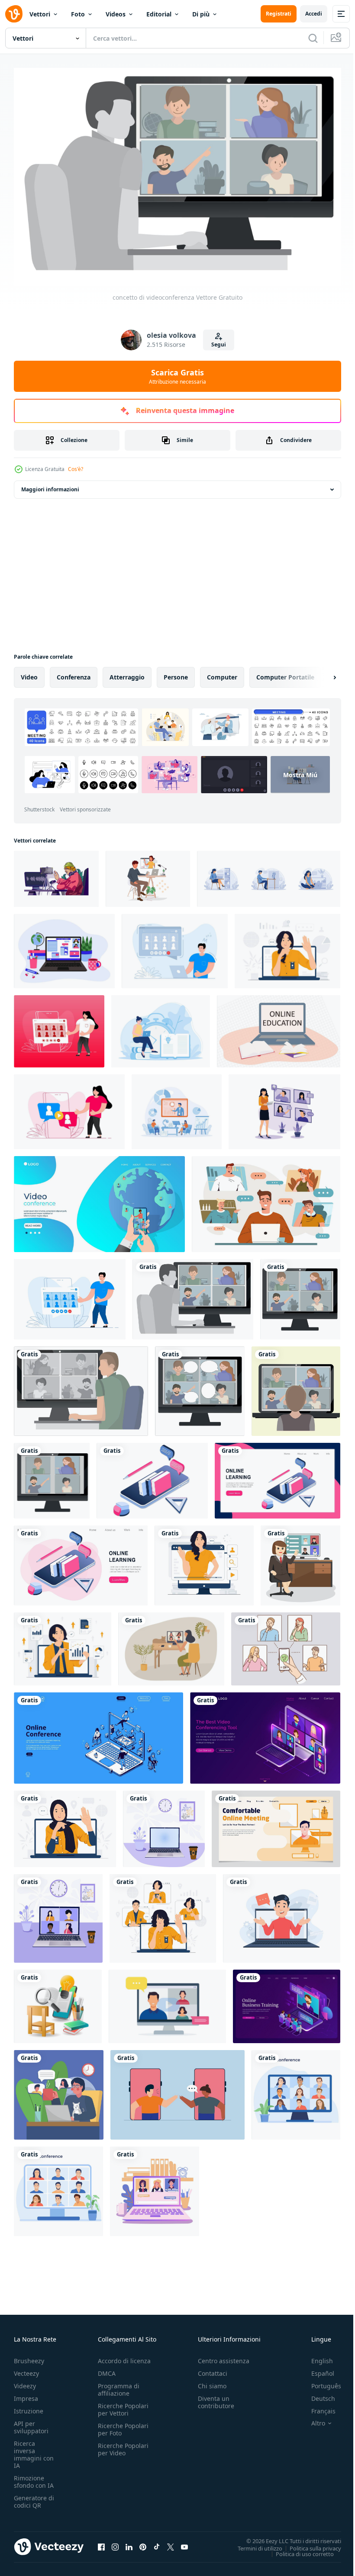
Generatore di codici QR (34, 2497)
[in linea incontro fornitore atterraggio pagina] (276, 1825)
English (316, 2357)
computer (222, 673)
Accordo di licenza (124, 2357)
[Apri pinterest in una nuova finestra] (143, 2542)
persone (176, 673)
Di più (201, 14)
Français (317, 2407)
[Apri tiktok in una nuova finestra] (157, 2542)
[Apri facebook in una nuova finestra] (101, 2542)
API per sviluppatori (31, 2423)
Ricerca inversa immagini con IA (34, 2450)
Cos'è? (76, 469)
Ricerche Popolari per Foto (123, 2425)
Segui (219, 344)
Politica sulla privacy (309, 2544)
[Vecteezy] (14, 14)
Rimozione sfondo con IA (34, 2477)
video (29, 673)
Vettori (40, 14)
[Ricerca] (313, 38)
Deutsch (317, 2394)
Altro (312, 2419)
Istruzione (29, 2407)
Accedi (314, 14)
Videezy (25, 2382)
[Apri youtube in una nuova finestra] (184, 2542)
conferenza (74, 673)
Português (320, 2382)
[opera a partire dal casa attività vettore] (59, 2091)
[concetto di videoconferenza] (193, 1295)
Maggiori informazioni (50, 485)
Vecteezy (26, 2369)
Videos (116, 14)
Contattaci (213, 2369)
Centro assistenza (224, 2357)
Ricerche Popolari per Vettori (123, 2405)
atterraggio (127, 673)
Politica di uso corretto (298, 2549)
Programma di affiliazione (119, 2385)
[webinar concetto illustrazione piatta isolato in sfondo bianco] (282, 1914)
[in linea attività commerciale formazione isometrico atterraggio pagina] (287, 2002)
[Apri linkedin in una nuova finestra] (129, 2542)
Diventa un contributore (216, 2398)
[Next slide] (321, 673)
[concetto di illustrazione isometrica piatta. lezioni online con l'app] (58, 2002)
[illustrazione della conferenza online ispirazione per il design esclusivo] (284, 1107)
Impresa (26, 2394)
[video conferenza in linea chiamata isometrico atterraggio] (265, 1734)
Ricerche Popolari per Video (123, 2445)
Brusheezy (29, 2357)
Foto (78, 14)
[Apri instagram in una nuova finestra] (115, 2542)
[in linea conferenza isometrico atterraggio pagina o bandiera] (98, 1734)
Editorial (159, 14)
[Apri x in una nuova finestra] (171, 2542)
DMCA (107, 2369)
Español (316, 2369)
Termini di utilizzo (253, 2544)
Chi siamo (212, 2382)
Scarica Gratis (177, 376)
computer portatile (285, 673)
